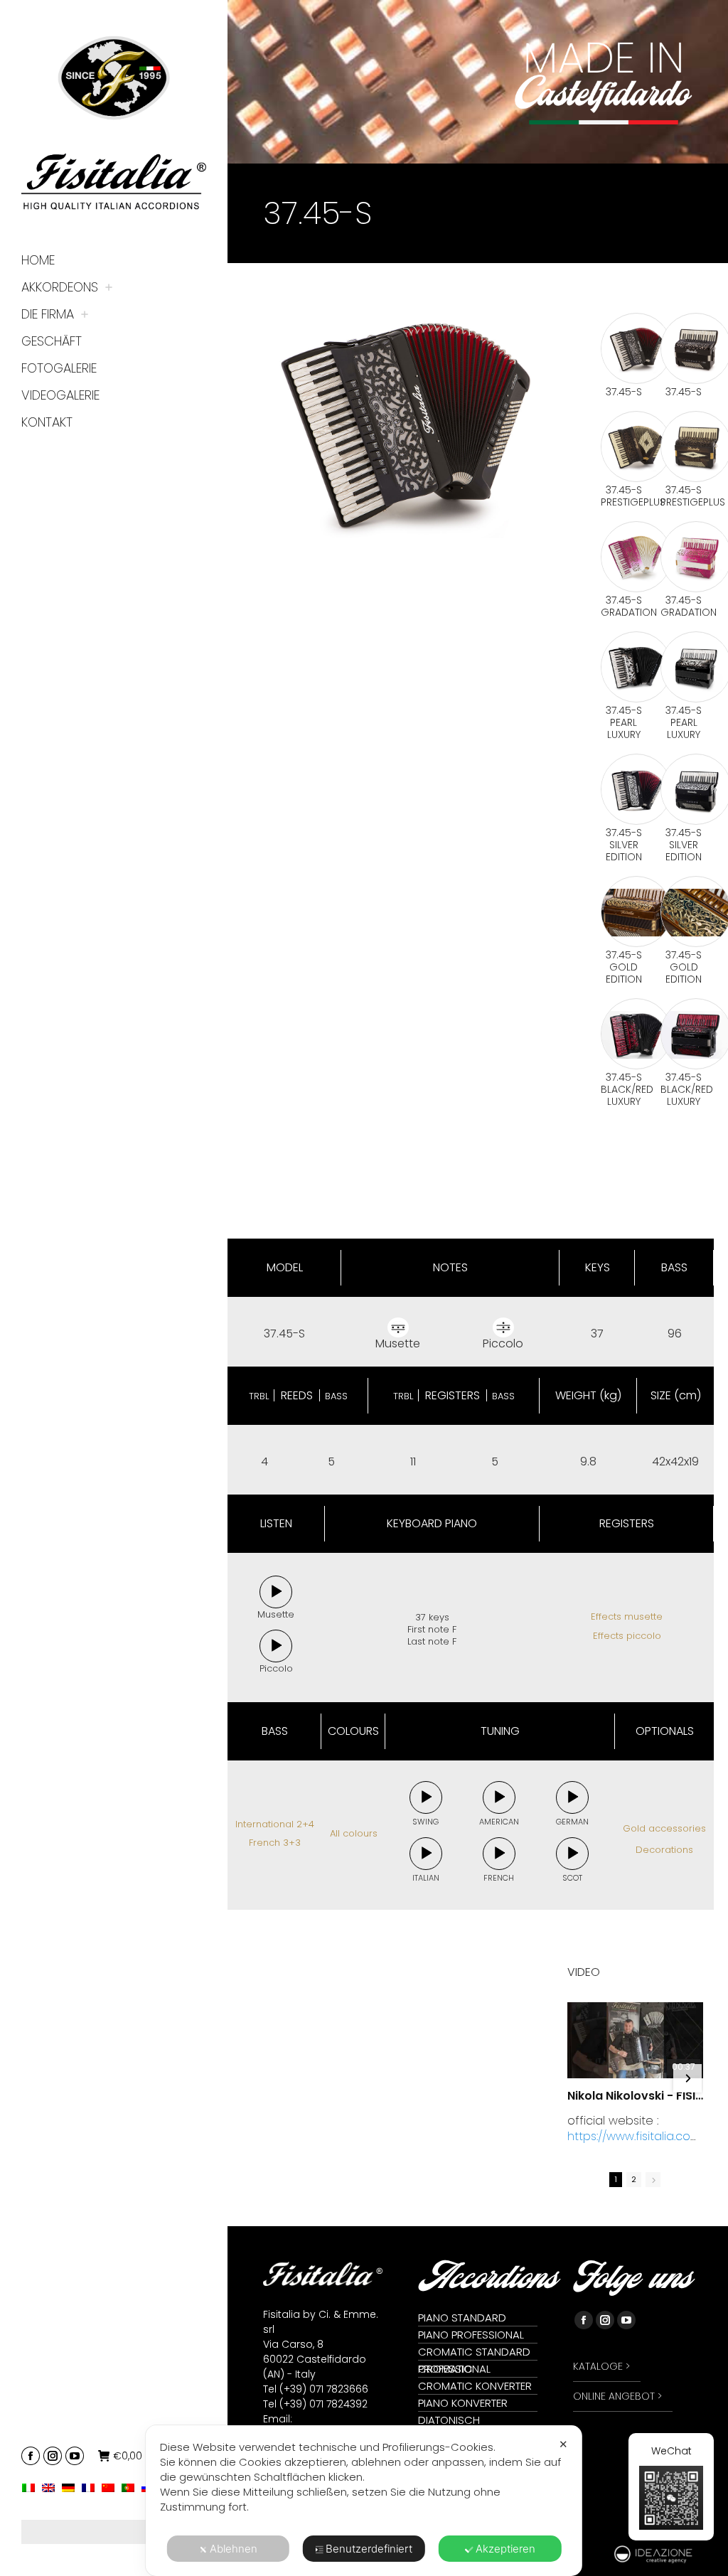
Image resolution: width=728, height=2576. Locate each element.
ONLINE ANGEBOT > (617, 2396)
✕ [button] (563, 2444)
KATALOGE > (601, 2366)
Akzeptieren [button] (505, 2549)
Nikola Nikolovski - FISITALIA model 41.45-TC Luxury (635, 2096)
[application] (276, 1592)
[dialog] (364, 2501)
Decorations (664, 1850)
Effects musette (627, 1616)
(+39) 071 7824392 (323, 2404)
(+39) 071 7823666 (324, 2389)
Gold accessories (664, 1828)
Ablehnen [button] (234, 2549)
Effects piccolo (627, 1636)
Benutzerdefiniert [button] (369, 2549)
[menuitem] (32, 2487)
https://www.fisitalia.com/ (634, 2144)
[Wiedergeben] (276, 1592)
